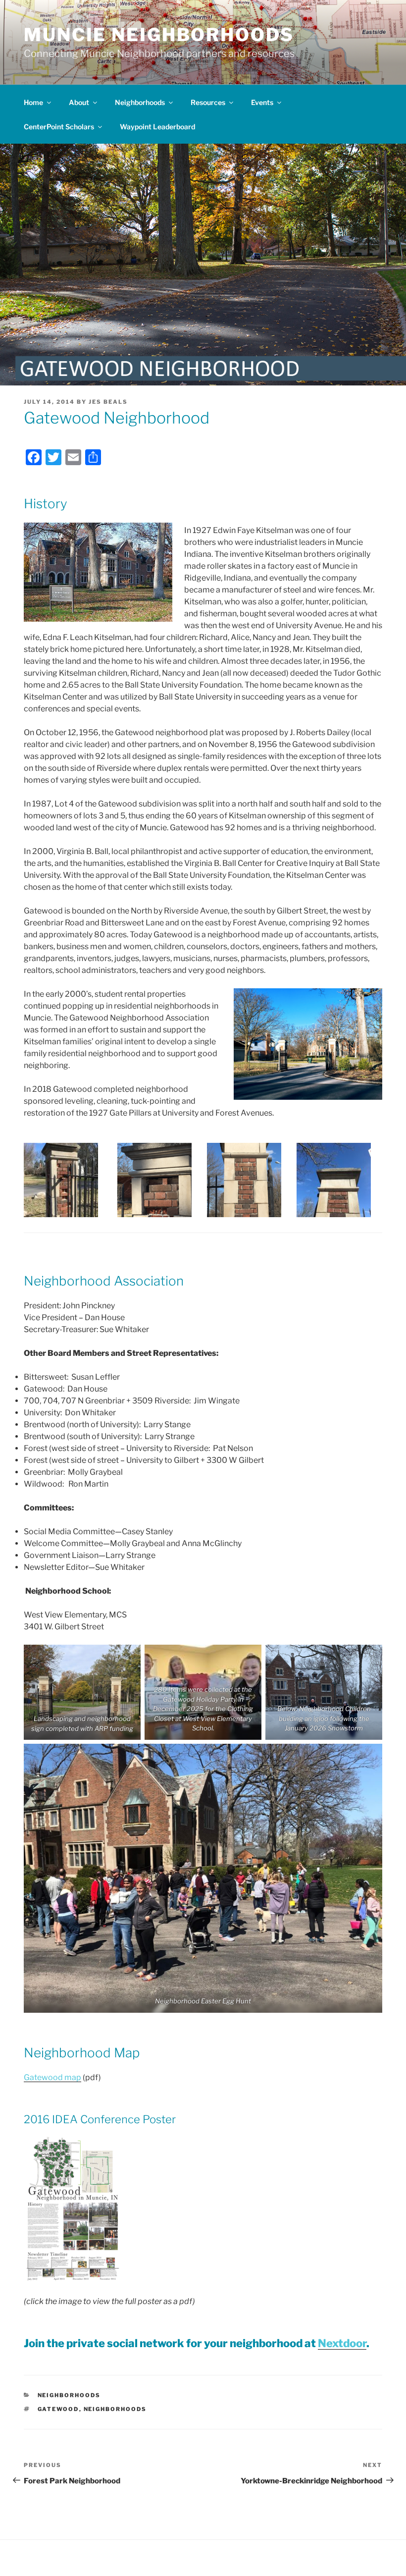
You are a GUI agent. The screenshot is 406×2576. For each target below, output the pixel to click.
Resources (208, 102)
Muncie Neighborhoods (159, 35)
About (79, 102)
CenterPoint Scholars (59, 127)
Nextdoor (342, 2343)
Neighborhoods (140, 102)
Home (33, 102)
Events (262, 102)
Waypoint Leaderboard (157, 127)
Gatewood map (52, 2077)
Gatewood (58, 2409)
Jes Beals (108, 402)
